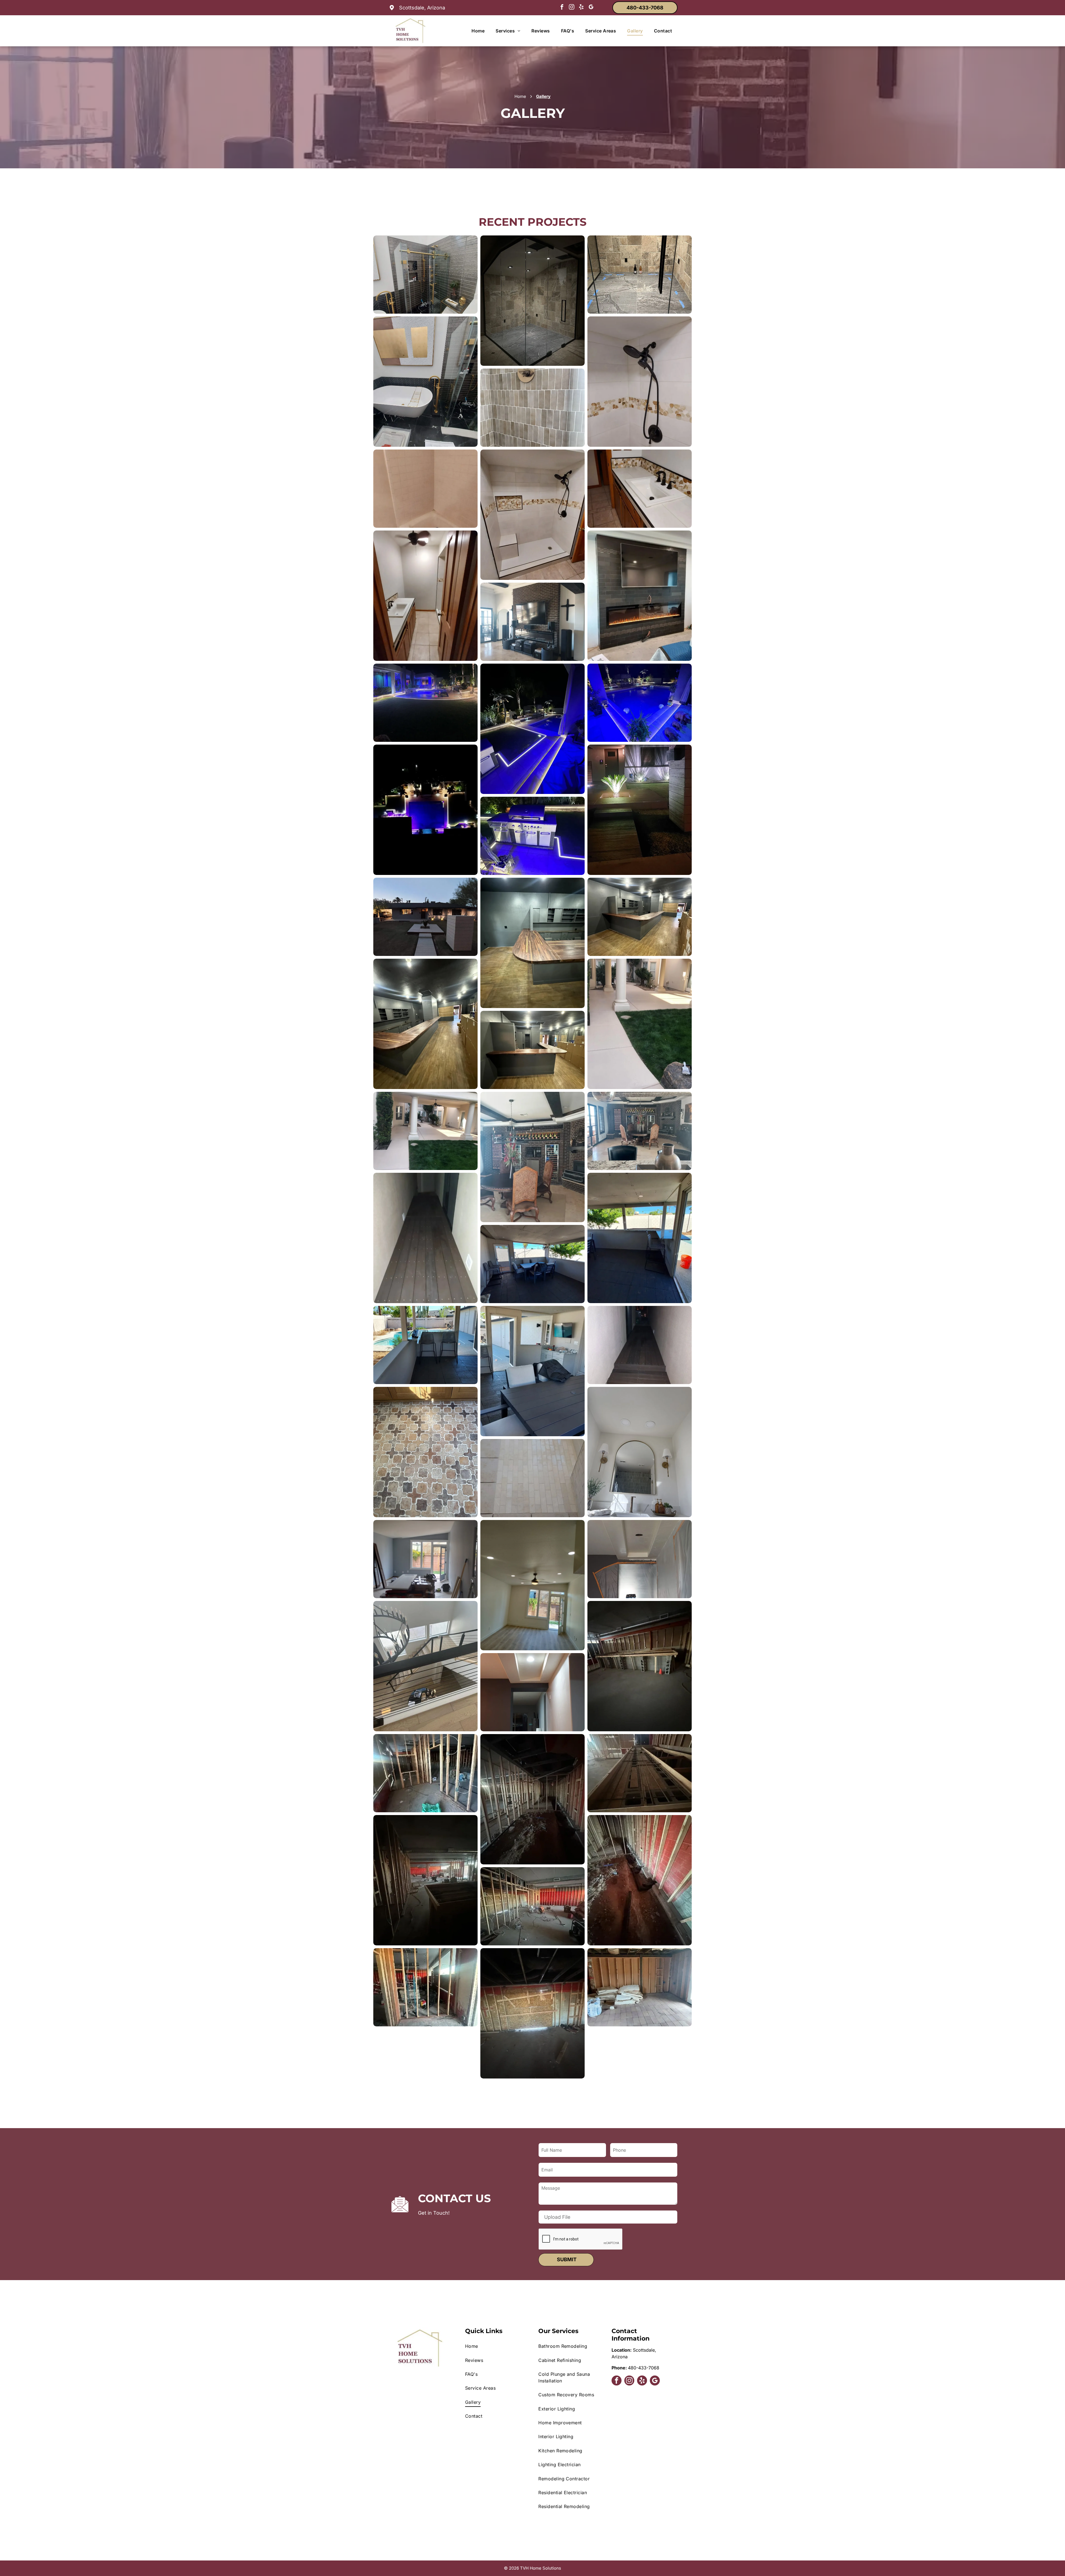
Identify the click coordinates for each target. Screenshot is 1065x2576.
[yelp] (581, 8)
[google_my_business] (591, 8)
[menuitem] (478, 31)
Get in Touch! (434, 2213)
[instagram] (572, 8)
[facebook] (562, 8)
